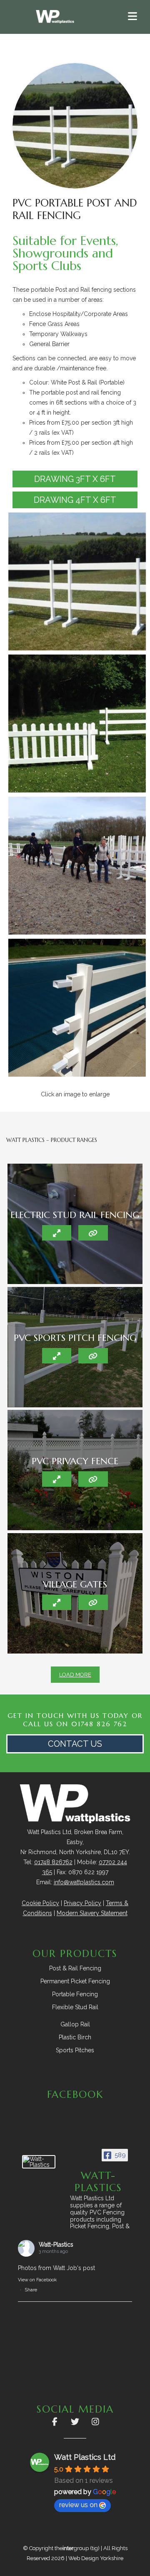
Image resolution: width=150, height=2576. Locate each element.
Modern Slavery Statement (92, 1913)
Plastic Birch (75, 2037)
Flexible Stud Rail (75, 2007)
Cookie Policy (40, 1903)
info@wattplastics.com (84, 1882)
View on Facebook (37, 2280)
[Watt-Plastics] (39, 2162)
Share (31, 2290)
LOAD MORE (75, 1675)
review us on (78, 2505)
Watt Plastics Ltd (85, 2457)
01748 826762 (53, 1862)
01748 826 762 (99, 1724)
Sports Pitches (75, 2050)
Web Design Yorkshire (96, 2558)
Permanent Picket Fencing (75, 1981)
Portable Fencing (75, 1994)
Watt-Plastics (56, 2245)
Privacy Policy (82, 1903)
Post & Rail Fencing (75, 1968)
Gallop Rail (75, 2024)
